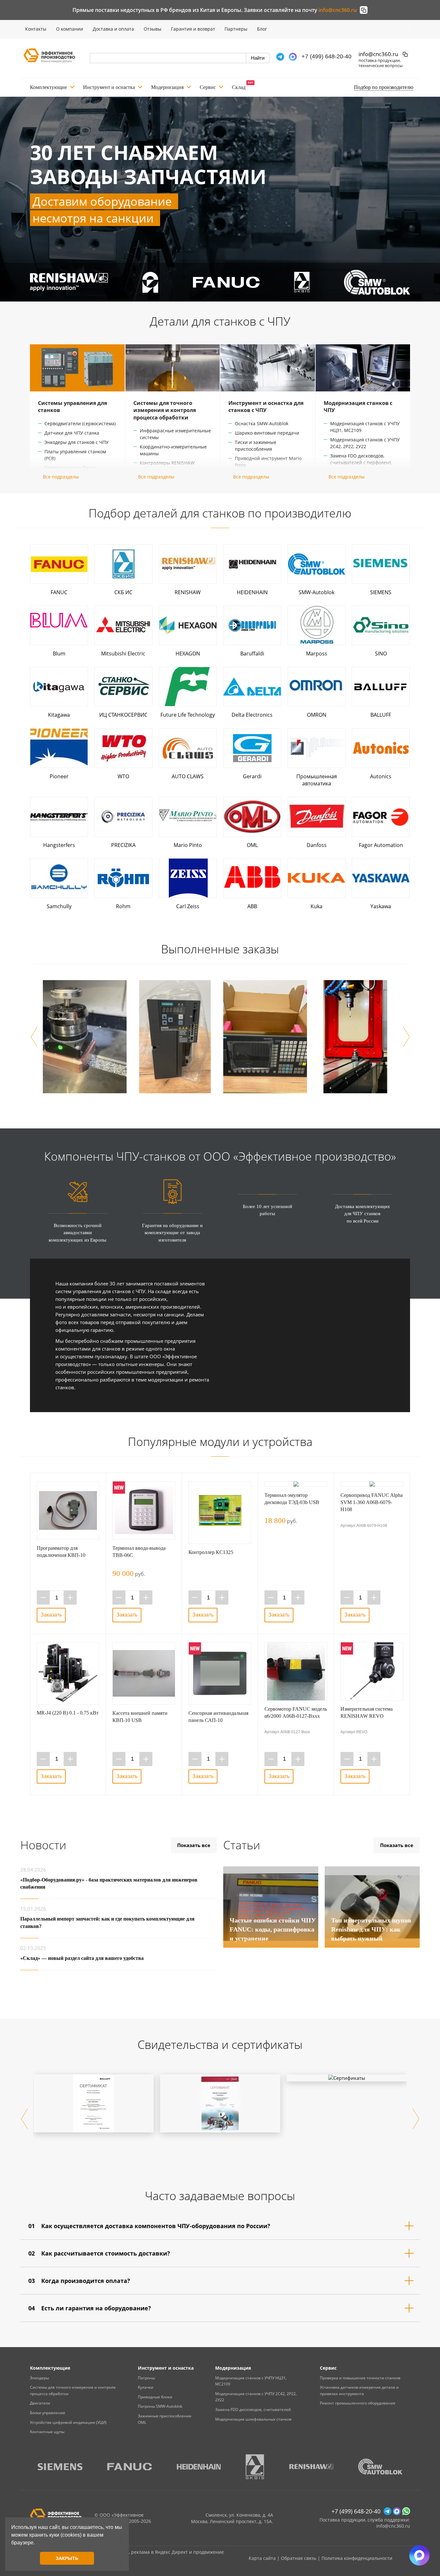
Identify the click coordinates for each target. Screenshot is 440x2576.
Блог (262, 29)
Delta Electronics (252, 715)
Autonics (381, 776)
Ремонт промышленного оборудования (358, 2403)
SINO (381, 654)
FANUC (59, 592)
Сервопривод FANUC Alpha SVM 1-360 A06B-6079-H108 (372, 1502)
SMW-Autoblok (316, 592)
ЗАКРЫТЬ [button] (67, 2558)
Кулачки (146, 2387)
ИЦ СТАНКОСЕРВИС (123, 715)
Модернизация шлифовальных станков (253, 2419)
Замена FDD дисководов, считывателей (253, 2409)
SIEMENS (381, 592)
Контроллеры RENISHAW (167, 463)
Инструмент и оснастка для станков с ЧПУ (266, 407)
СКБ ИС (123, 592)
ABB (252, 906)
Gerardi (252, 776)
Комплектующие (48, 87)
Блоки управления (48, 2413)
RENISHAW (188, 592)
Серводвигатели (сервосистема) (80, 423)
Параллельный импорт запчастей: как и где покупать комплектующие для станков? (107, 1922)
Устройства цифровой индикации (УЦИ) (68, 2422)
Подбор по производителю (384, 87)
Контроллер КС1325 (211, 1552)
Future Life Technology (188, 715)
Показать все (194, 1845)
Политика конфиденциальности (357, 2558)
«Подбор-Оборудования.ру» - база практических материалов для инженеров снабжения (109, 1883)
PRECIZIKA (123, 845)
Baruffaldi (252, 654)
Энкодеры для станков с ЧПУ (77, 442)
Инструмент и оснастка (109, 87)
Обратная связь (299, 2558)
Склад (239, 87)
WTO (123, 776)
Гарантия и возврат (193, 29)
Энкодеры (39, 2378)
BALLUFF (381, 715)
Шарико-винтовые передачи (267, 433)
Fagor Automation (381, 845)
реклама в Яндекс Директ (159, 2552)
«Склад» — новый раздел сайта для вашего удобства (82, 1958)
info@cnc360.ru (338, 10)
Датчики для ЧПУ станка (72, 433)
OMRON (317, 715)
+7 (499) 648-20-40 (326, 56)
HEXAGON (188, 654)
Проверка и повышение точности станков (360, 2378)
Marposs (317, 654)
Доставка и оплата (113, 29)
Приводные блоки (155, 2397)
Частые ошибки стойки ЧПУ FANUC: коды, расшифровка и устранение (273, 1929)
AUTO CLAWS (188, 776)
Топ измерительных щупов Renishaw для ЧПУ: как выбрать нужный (371, 1929)
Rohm (123, 906)
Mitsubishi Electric (123, 654)
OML (252, 845)
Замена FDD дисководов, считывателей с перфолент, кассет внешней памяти (361, 462)
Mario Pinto (188, 845)
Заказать (51, 1615)
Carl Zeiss (188, 906)
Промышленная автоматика (317, 780)
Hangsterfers (59, 845)
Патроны (146, 2378)
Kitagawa (59, 715)
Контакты (36, 29)
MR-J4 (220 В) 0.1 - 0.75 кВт (68, 1713)
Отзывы (153, 29)
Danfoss (317, 845)
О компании (70, 29)
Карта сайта (262, 2558)
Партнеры (236, 29)
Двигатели (40, 2403)
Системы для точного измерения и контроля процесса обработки (165, 410)
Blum (59, 654)
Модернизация (167, 87)
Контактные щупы (47, 2432)
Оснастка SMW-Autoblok (262, 423)
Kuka (316, 906)
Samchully (59, 906)
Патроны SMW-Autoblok (160, 2406)
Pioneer (59, 776)
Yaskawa (381, 906)
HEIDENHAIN (252, 592)
